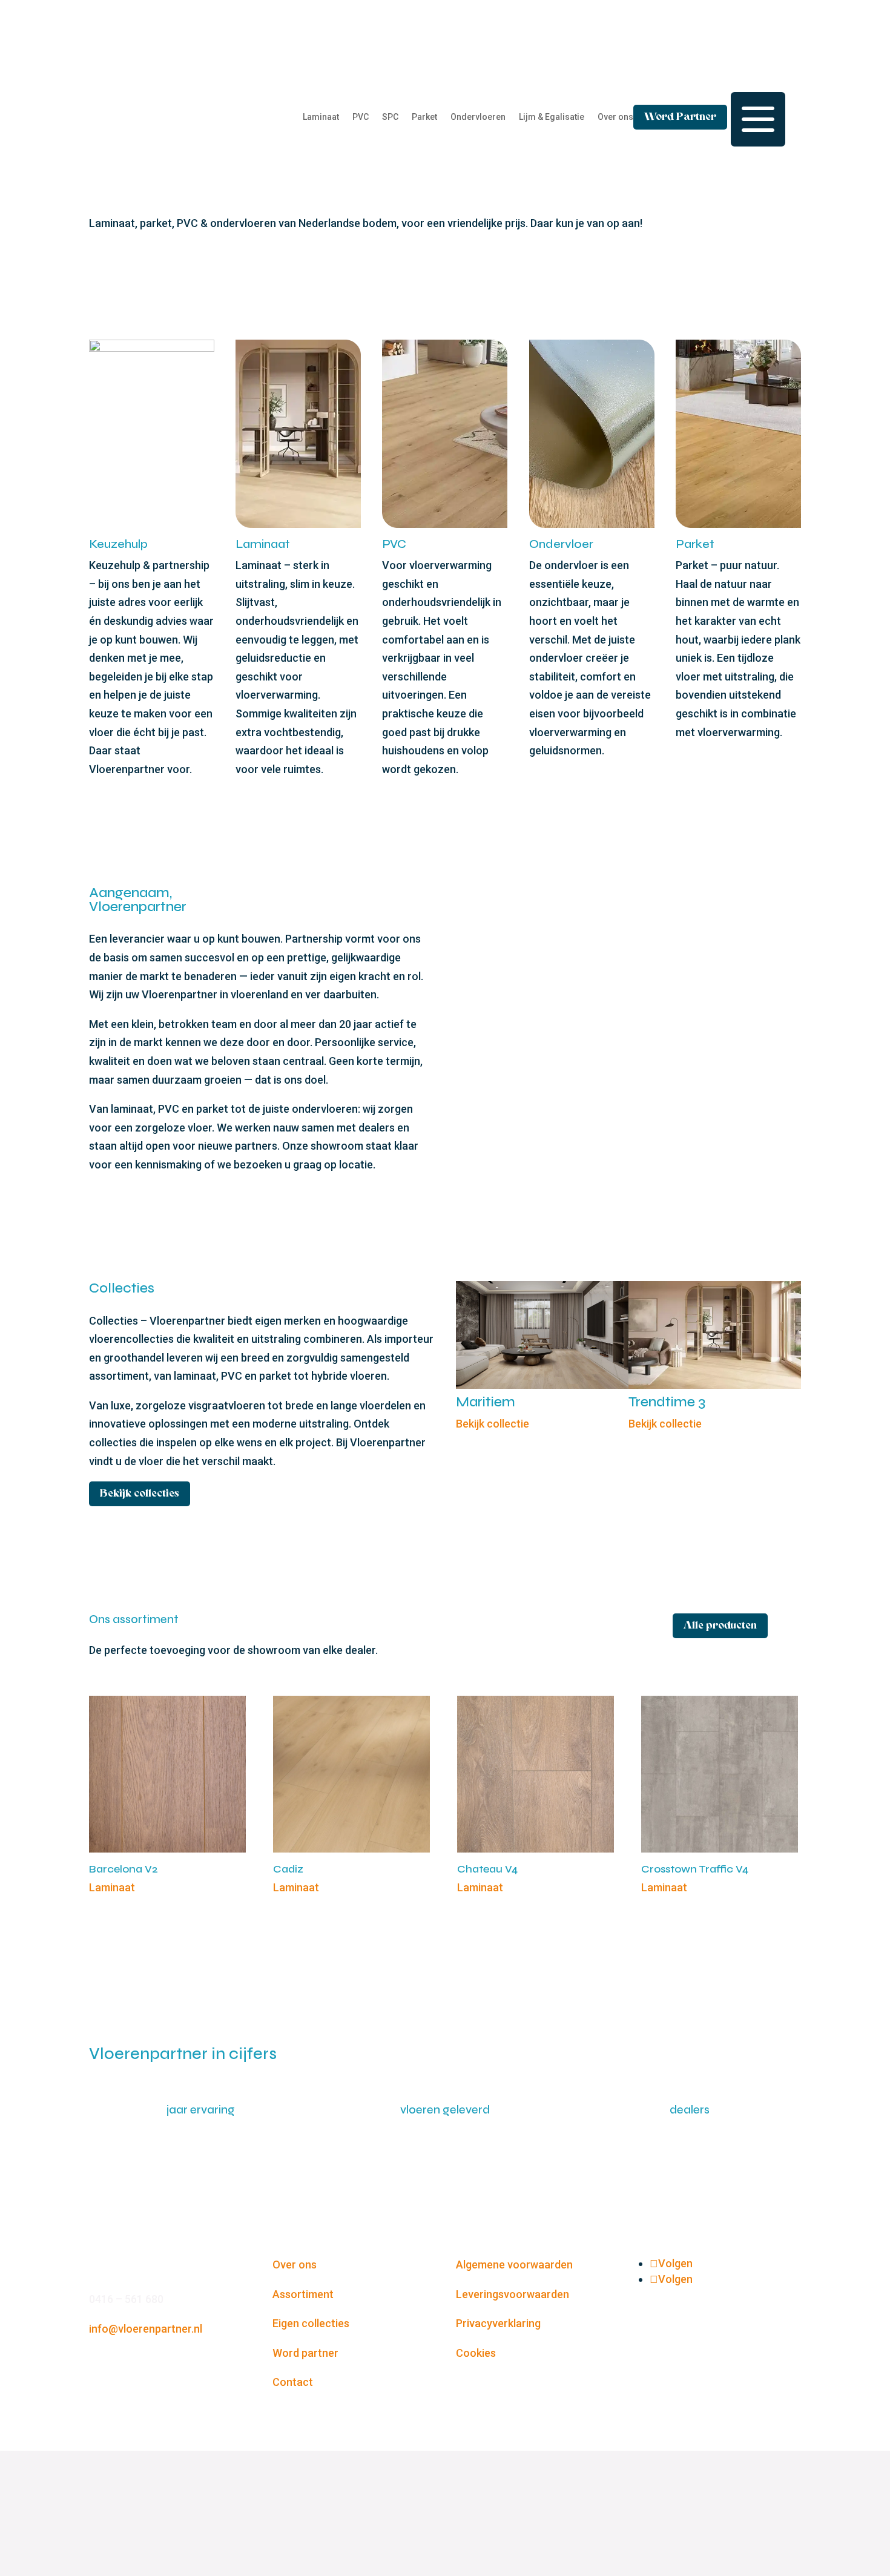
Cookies (476, 2353)
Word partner (305, 2353)
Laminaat (321, 117)
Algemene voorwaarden (514, 2265)
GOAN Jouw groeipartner (482, 2513)
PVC (361, 117)
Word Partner (680, 117)
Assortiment (303, 2294)
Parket (424, 117)
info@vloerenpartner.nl (146, 2329)
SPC (390, 117)
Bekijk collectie (493, 1424)
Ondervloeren (478, 117)
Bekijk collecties (140, 1494)
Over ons (615, 117)
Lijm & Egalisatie (552, 117)
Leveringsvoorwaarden (513, 2294)
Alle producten (720, 1626)
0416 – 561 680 (127, 2299)
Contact (293, 2382)
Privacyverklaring (498, 2323)
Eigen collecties (311, 2323)
